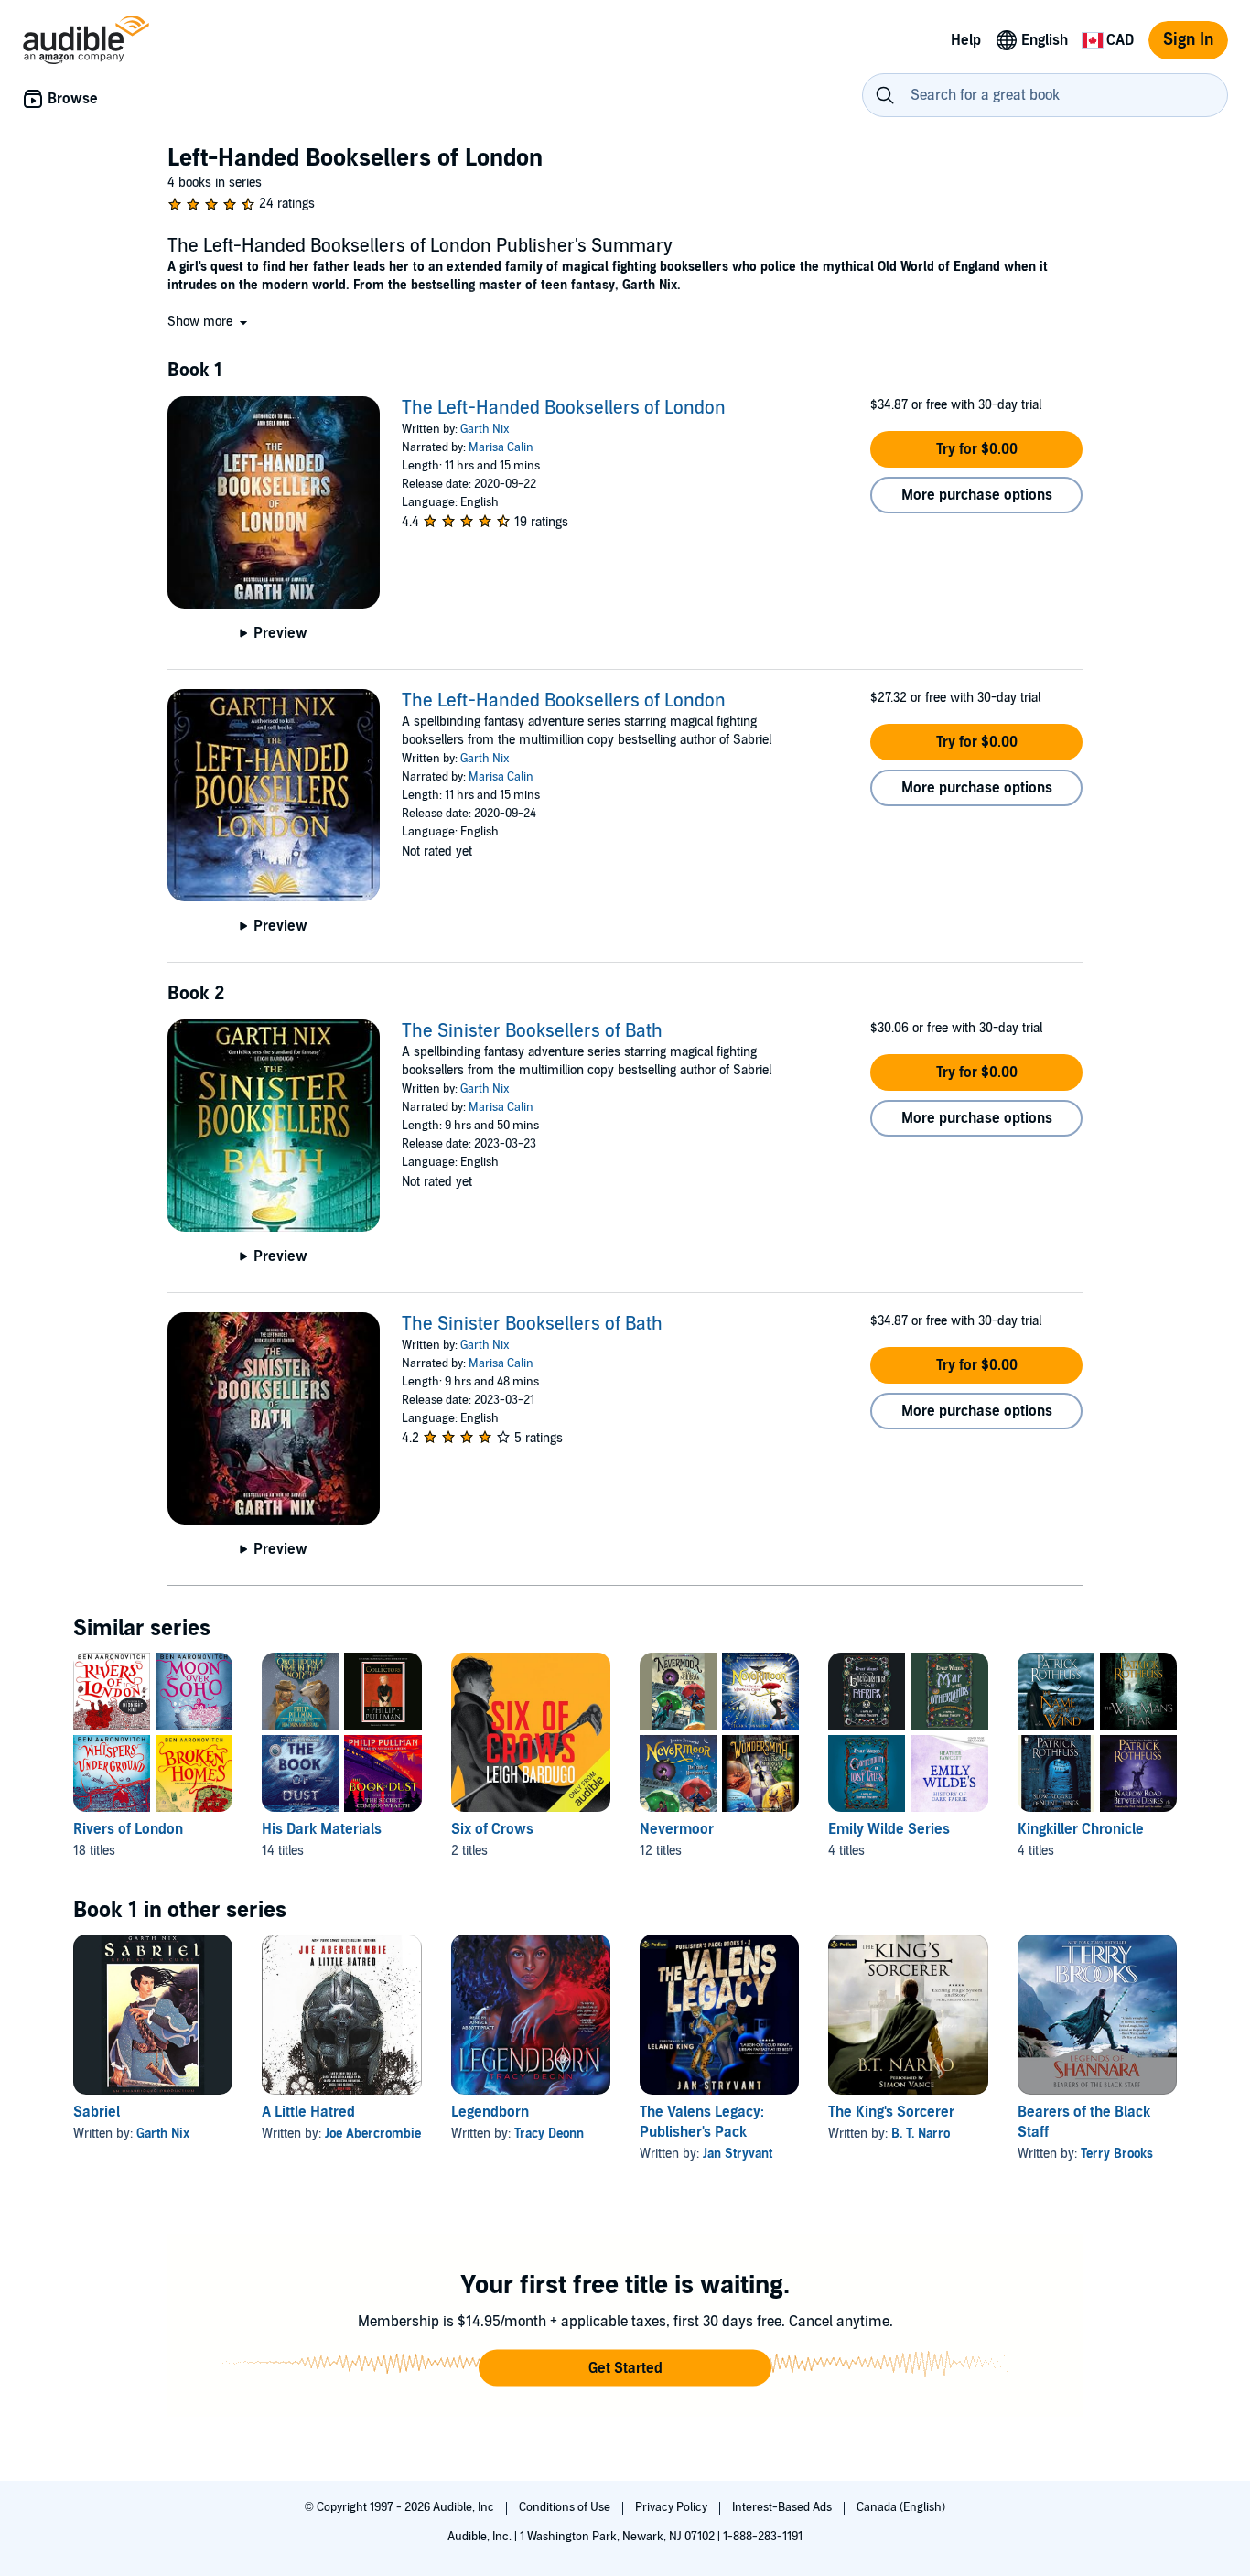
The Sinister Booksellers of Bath (532, 1031)
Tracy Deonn (549, 2134)
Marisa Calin (501, 447)
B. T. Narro (921, 2134)
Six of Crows (492, 1829)
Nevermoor (677, 1829)
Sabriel (97, 2112)
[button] (209, 322)
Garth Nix (485, 429)
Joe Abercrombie (373, 2134)
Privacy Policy (673, 2507)
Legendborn (490, 2112)
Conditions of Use (566, 2507)
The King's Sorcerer (891, 2112)
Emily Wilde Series (889, 1829)
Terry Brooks (1117, 2154)
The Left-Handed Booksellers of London (564, 408)
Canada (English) (901, 2507)
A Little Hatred (308, 2112)
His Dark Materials (322, 1829)
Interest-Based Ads (783, 2507)
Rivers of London (128, 1829)
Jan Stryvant (738, 2154)
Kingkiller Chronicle (1081, 1829)
